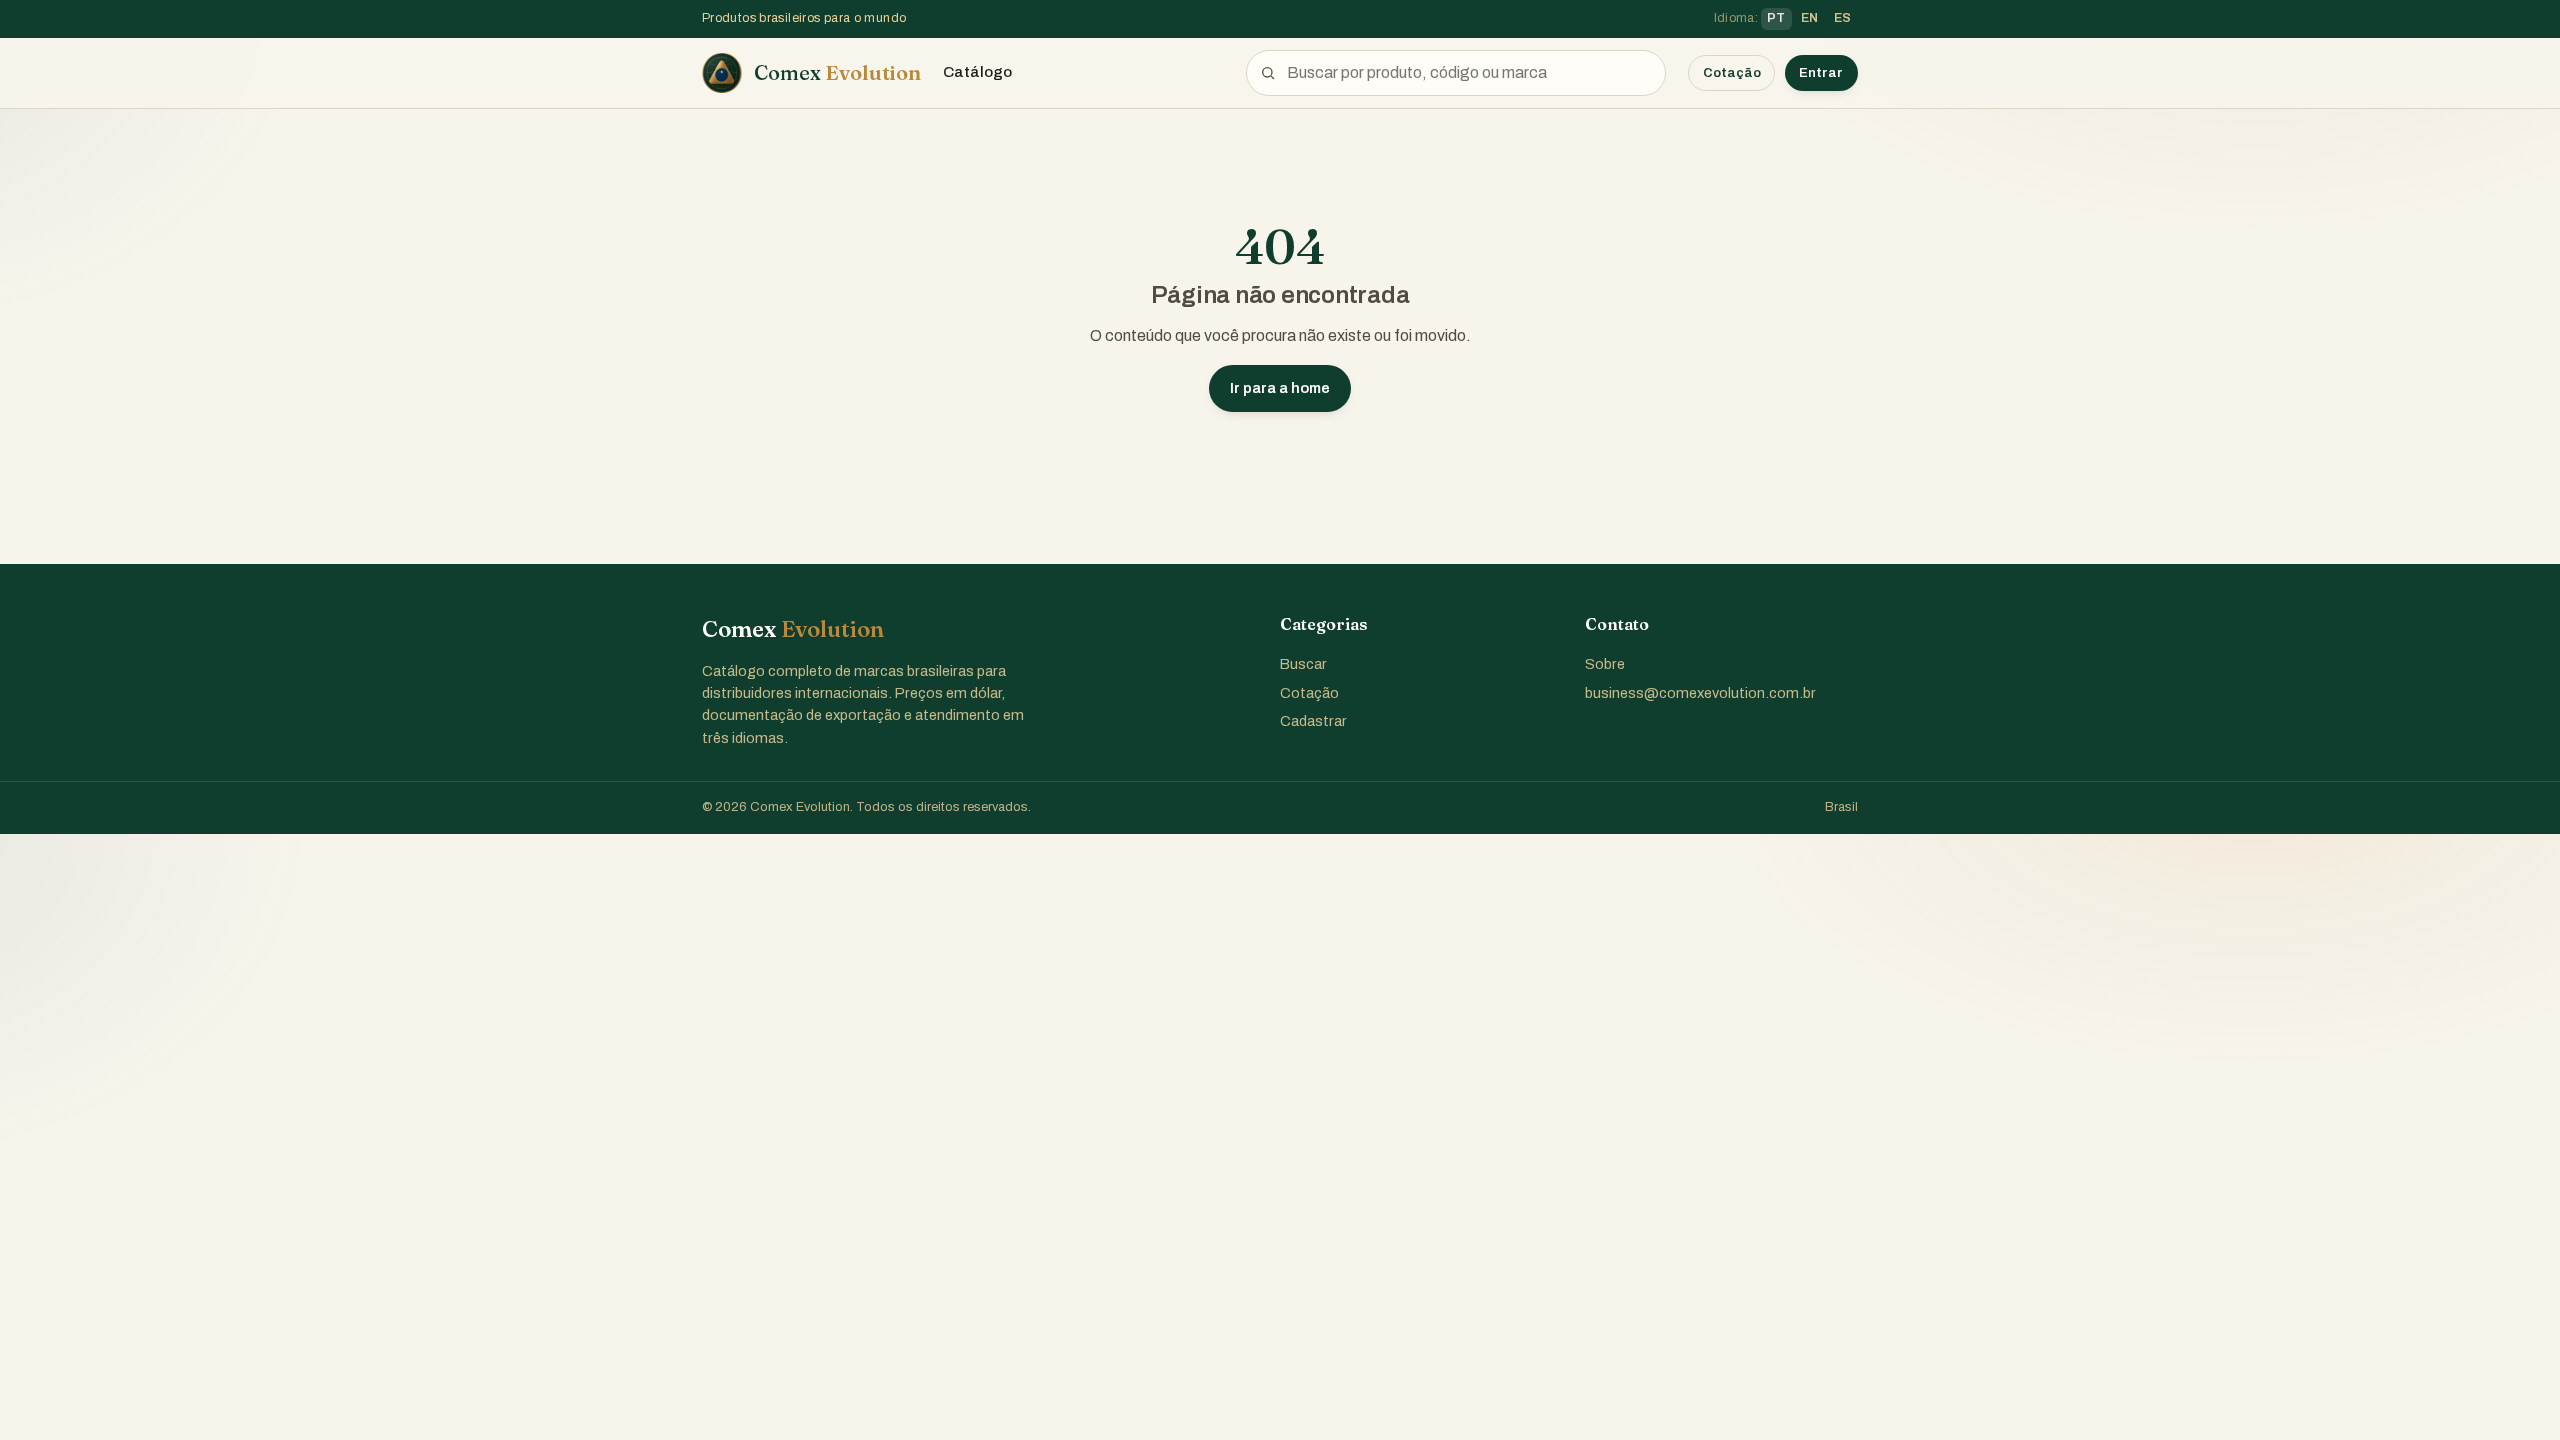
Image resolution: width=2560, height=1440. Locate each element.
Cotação (1732, 72)
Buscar (1303, 664)
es (1843, 18)
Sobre (1605, 664)
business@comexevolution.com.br (1700, 693)
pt (1776, 18)
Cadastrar (1313, 721)
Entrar (1821, 72)
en (1810, 18)
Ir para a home (1280, 388)
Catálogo (977, 72)
